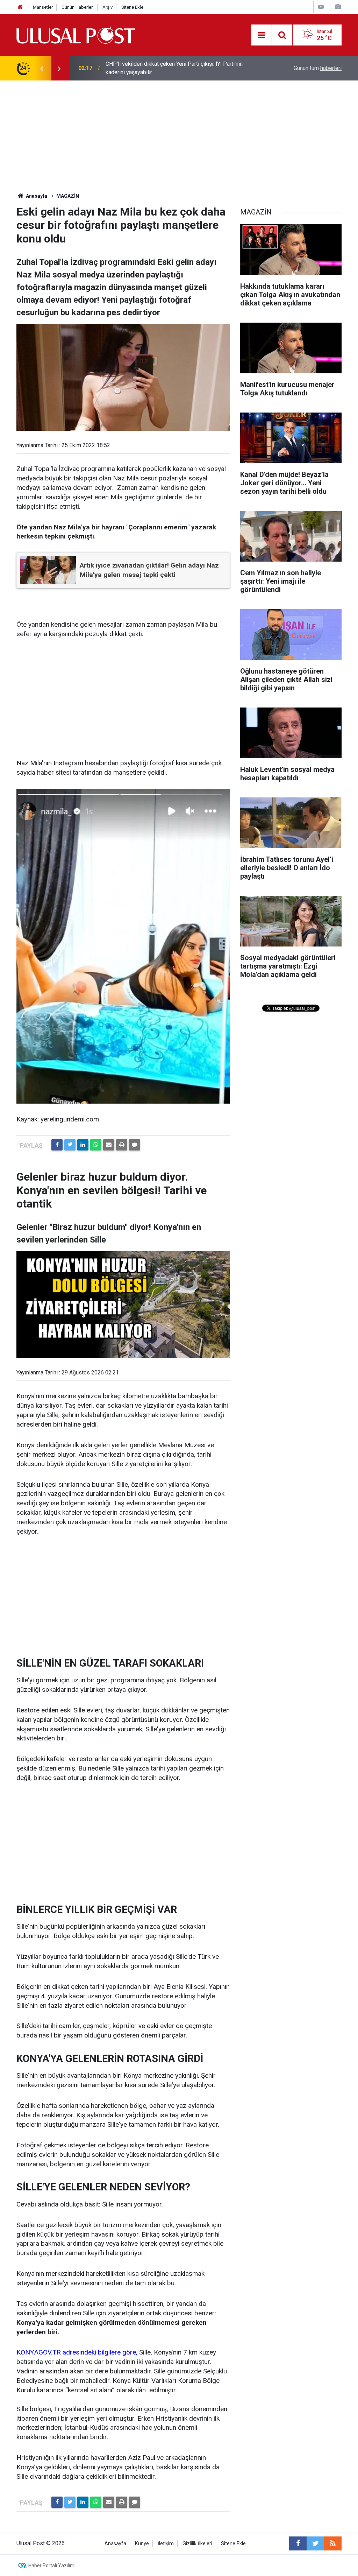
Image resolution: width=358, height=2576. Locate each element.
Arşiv (108, 7)
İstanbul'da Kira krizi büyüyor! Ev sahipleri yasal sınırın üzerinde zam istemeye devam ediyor (183, 68)
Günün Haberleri (78, 7)
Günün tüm (318, 68)
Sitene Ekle (132, 7)
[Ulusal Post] (76, 34)
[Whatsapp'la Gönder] (96, 1145)
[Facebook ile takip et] (298, 2543)
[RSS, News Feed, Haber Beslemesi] (333, 2543)
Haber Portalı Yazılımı (52, 2566)
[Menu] (262, 35)
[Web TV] (321, 7)
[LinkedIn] (83, 1145)
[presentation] (42, 68)
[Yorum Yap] (135, 1145)
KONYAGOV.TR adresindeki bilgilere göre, (78, 2352)
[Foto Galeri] (338, 7)
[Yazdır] (122, 1145)
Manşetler (43, 7)
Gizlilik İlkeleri (197, 2544)
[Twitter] (70, 1145)
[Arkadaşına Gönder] (109, 1145)
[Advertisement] (179, 133)
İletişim (166, 2544)
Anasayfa (115, 2544)
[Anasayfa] (20, 7)
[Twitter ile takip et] (315, 2543)
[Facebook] (57, 1145)
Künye (142, 2544)
